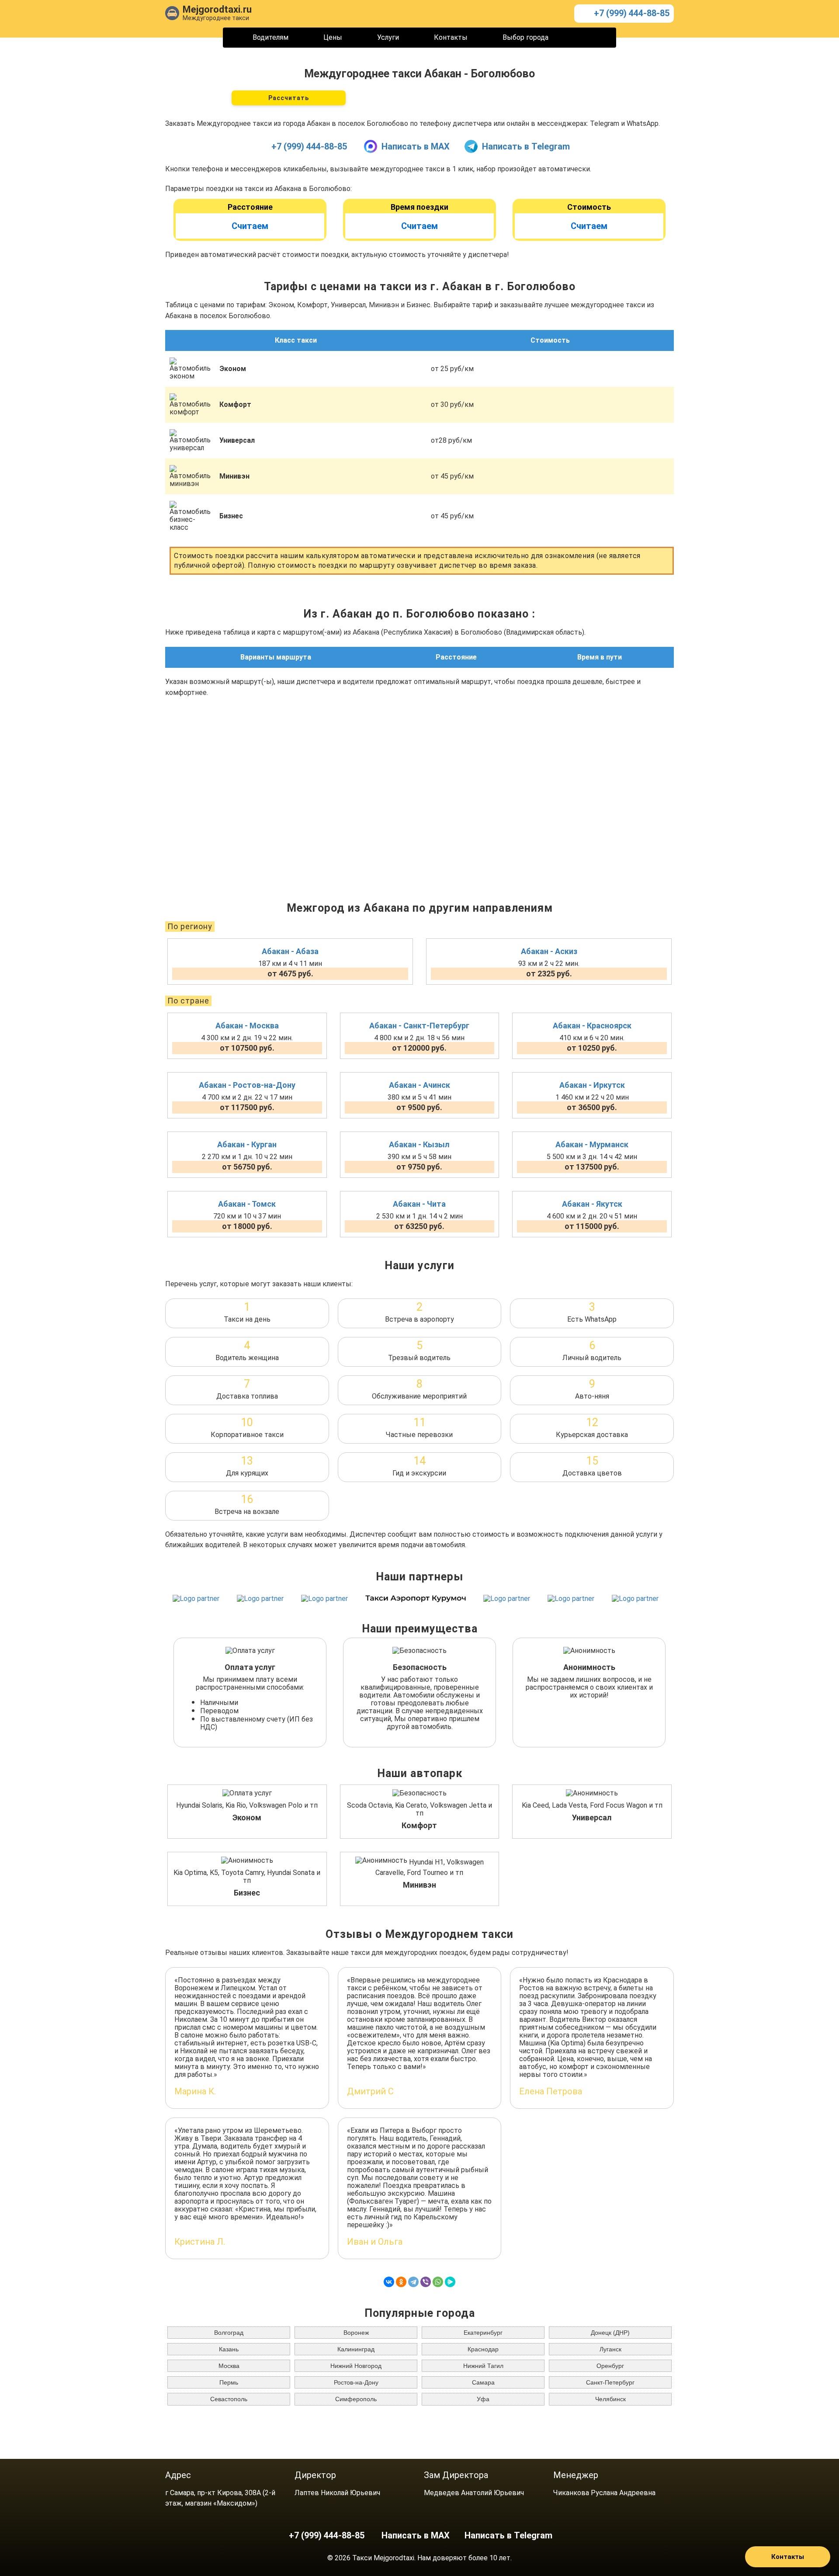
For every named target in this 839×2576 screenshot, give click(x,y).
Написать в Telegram (526, 146)
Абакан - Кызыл (419, 1144)
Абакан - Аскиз (549, 951)
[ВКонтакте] (389, 2282)
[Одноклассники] (401, 2282)
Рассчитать (289, 98)
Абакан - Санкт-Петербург (419, 1026)
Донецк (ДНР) (610, 2333)
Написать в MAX (416, 146)
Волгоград (229, 2333)
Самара (483, 2382)
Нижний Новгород (356, 2366)
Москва (229, 2366)
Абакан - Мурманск (592, 1144)
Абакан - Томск (247, 1204)
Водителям (270, 37)
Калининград (356, 2349)
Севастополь (229, 2399)
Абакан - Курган (247, 1144)
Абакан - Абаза (290, 951)
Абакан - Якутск (592, 1204)
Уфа (483, 2399)
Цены (333, 37)
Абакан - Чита (419, 1204)
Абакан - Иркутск (592, 1085)
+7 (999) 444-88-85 (632, 13)
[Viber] (426, 2282)
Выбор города (525, 37)
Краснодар (483, 2349)
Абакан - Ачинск (419, 1085)
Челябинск (610, 2399)
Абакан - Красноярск (592, 1026)
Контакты (451, 37)
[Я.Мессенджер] (450, 2282)
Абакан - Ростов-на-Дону (247, 1085)
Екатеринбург (483, 2333)
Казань (229, 2349)
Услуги (388, 37)
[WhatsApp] (438, 2282)
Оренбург (610, 2366)
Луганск (610, 2349)
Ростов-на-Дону (356, 2382)
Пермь (229, 2382)
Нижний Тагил (483, 2366)
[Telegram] (413, 2282)
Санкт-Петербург (610, 2382)
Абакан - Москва (247, 1026)
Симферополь (356, 2399)
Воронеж (356, 2333)
